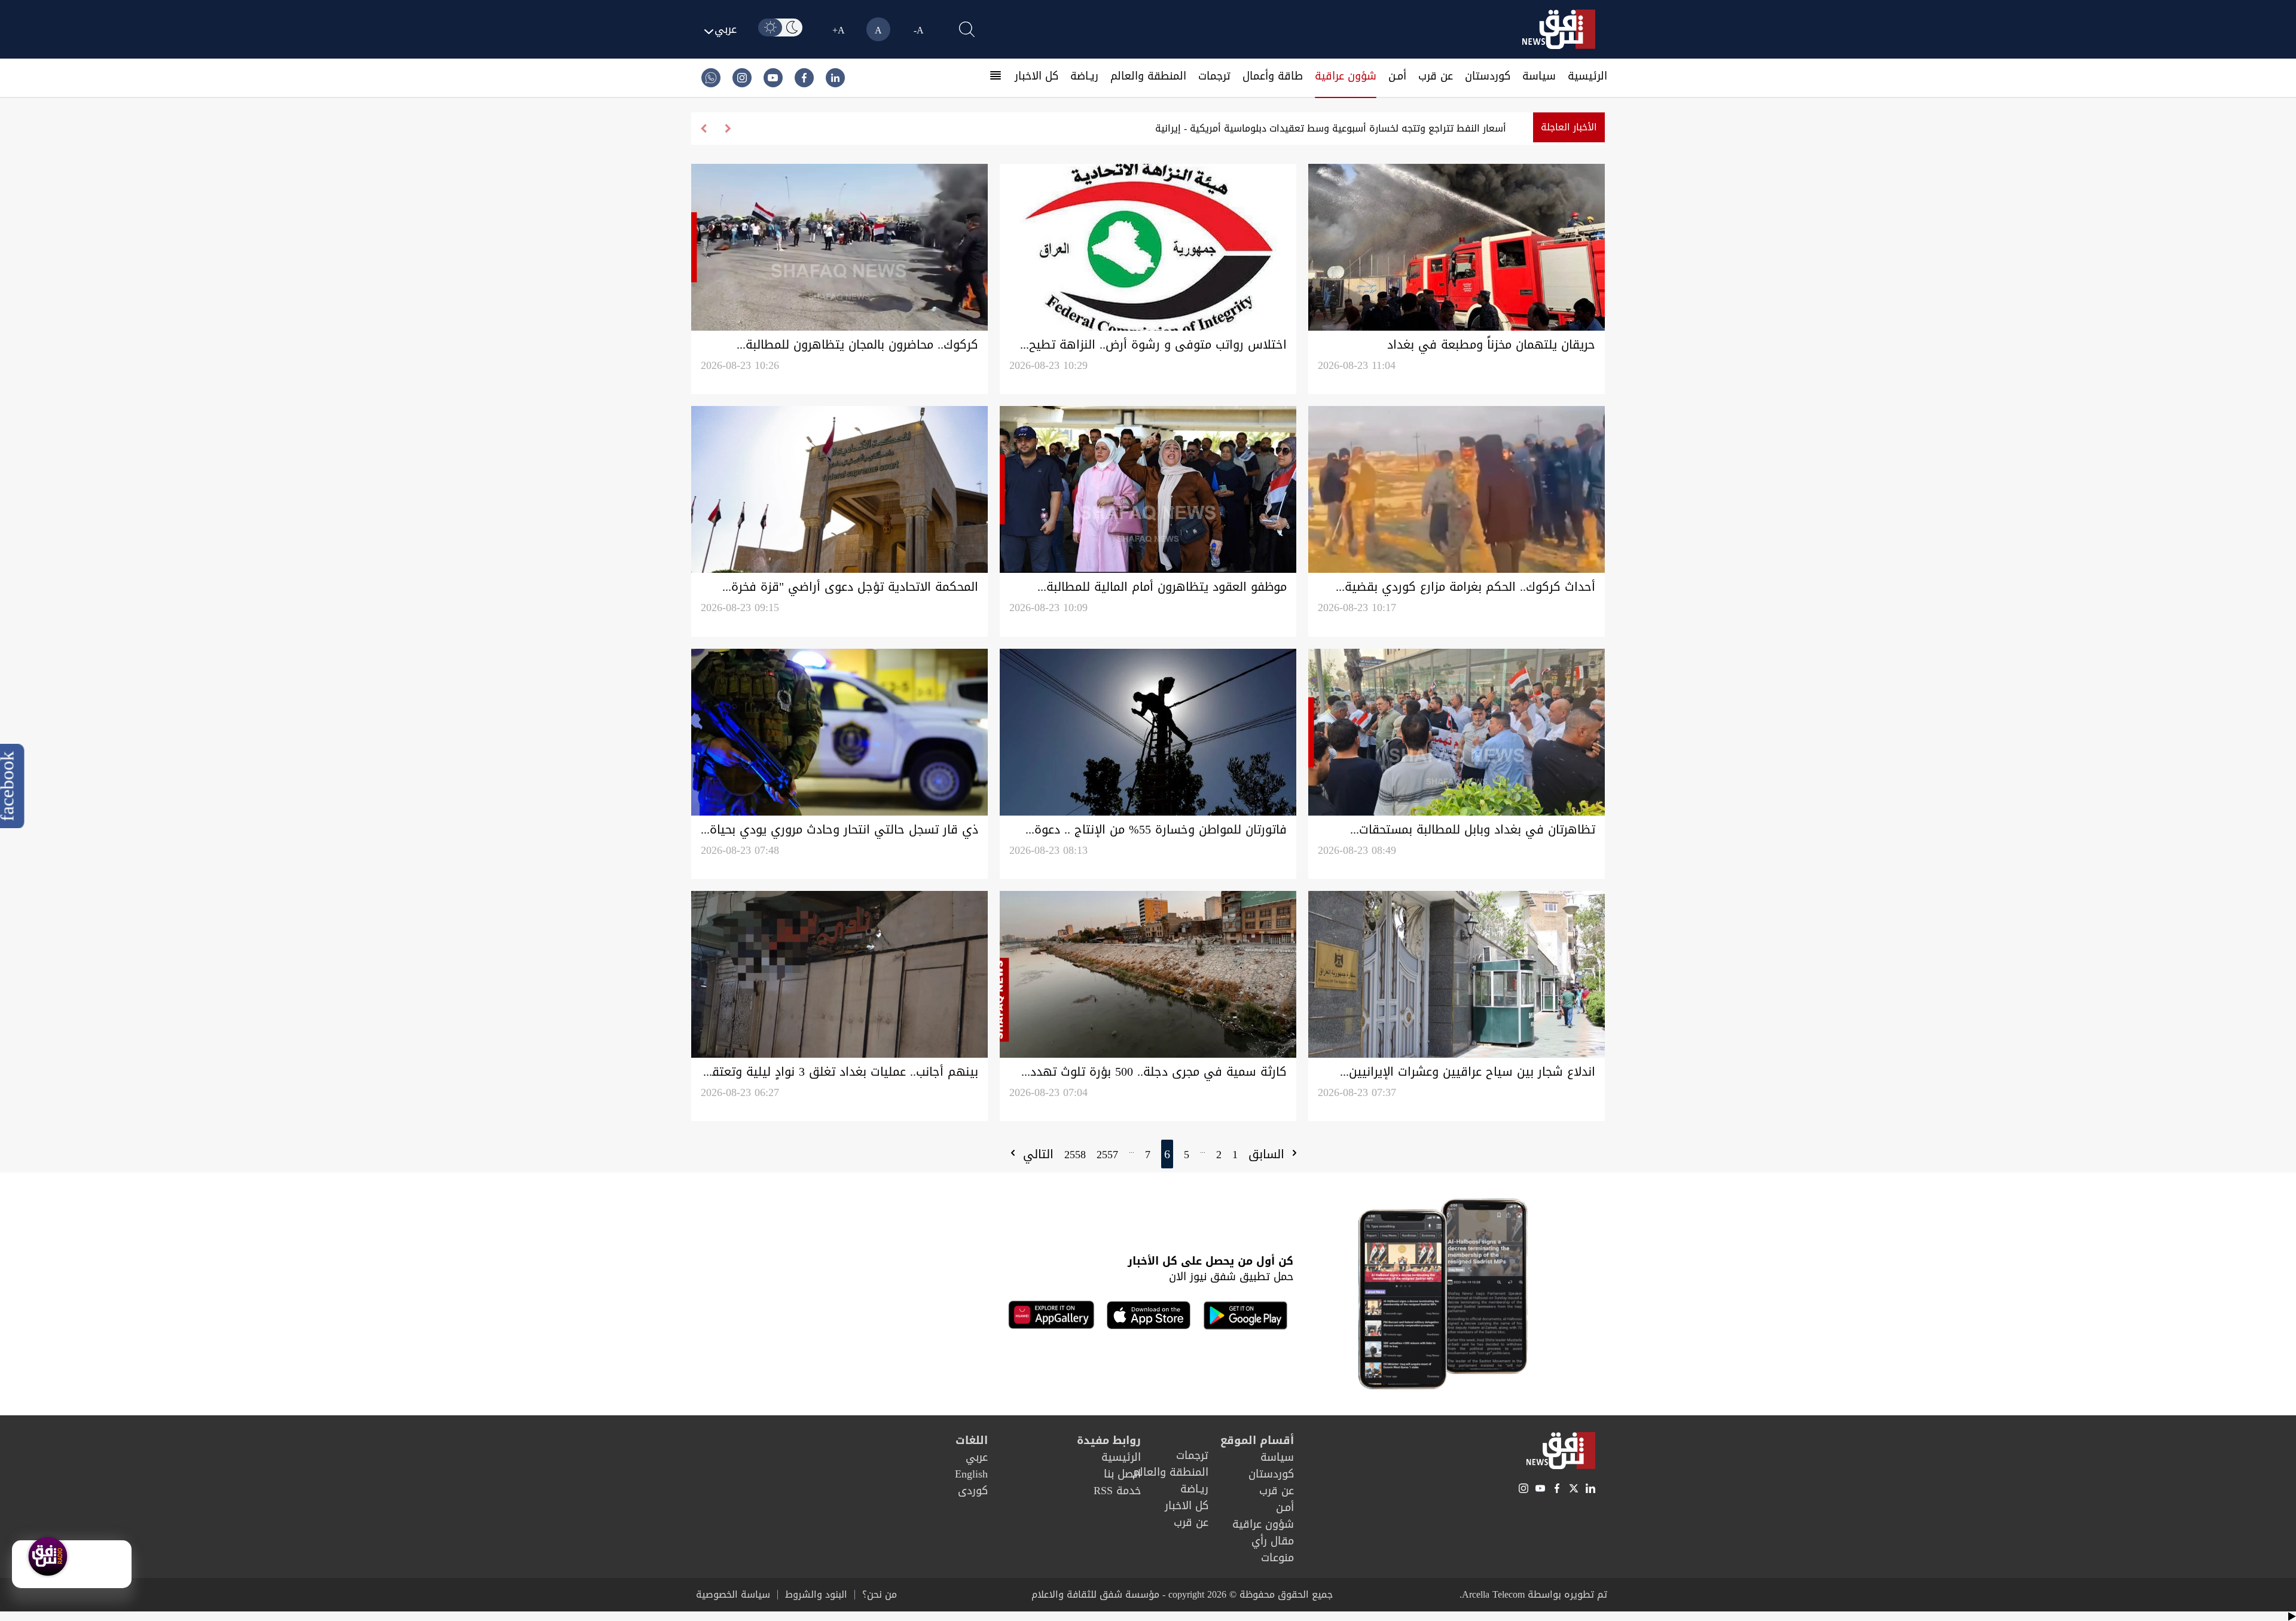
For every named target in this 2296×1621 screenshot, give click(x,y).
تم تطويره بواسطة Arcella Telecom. (1533, 1594)
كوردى (973, 1491)
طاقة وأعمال (1273, 76)
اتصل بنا (1122, 1474)
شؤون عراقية (1346, 76)
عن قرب (1436, 76)
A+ (839, 30)
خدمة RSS (1117, 1491)
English (971, 1474)
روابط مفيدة (1109, 1440)
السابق (1268, 1154)
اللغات (972, 1440)
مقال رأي (1273, 1541)
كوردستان (1488, 76)
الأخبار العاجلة (1569, 127)
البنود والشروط (816, 1595)
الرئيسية (1587, 76)
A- (919, 30)
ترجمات (1214, 76)
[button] (703, 129)
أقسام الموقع (1257, 1440)
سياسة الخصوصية (733, 1595)
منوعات (1277, 1558)
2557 (1107, 1155)
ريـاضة (1084, 76)
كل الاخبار (1036, 76)
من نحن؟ (880, 1595)
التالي (1036, 1154)
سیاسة (1539, 76)
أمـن (1397, 76)
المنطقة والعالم (1148, 76)
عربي (977, 1457)
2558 (1075, 1155)
